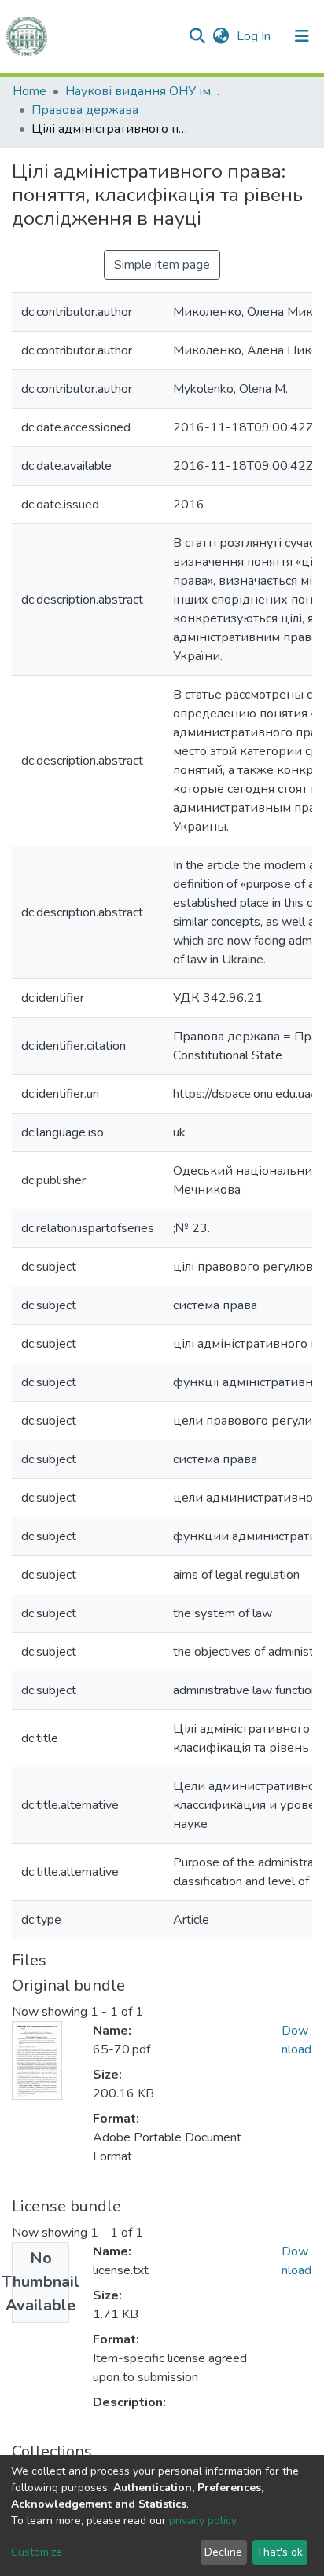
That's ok (280, 2552)
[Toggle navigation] (302, 36)
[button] (221, 36)
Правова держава (85, 110)
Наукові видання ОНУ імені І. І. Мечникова (144, 91)
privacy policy (202, 2521)
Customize (37, 2552)
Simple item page (162, 265)
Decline (223, 2552)
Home (29, 91)
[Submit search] (197, 36)
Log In (255, 36)
